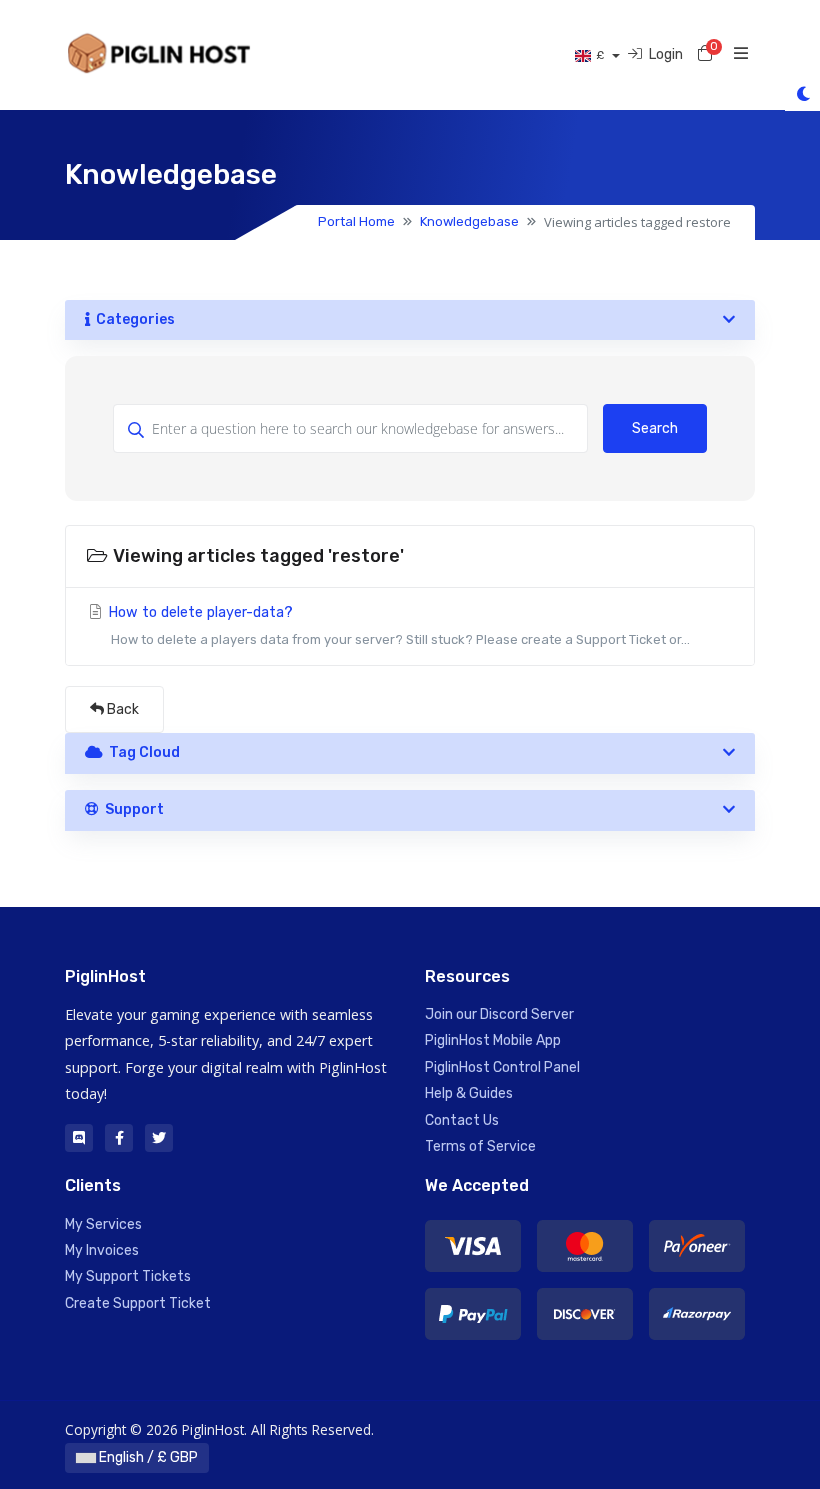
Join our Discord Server (499, 1014)
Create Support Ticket (138, 1303)
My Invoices (102, 1250)
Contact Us (462, 1120)
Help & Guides (469, 1093)
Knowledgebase (469, 221)
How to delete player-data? (397, 625)
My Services (103, 1224)
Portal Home (356, 221)
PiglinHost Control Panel (502, 1067)
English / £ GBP (147, 1457)
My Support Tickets (128, 1276)
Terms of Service (480, 1146)
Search (655, 428)
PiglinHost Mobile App (493, 1040)
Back (121, 709)
